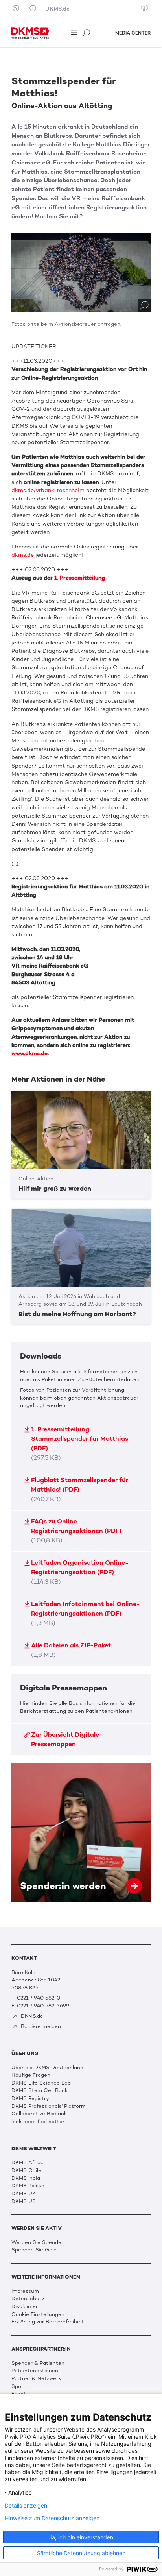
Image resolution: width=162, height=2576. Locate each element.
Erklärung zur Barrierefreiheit (48, 2322)
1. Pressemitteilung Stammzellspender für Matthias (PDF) (80, 1443)
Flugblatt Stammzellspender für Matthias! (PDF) (80, 1489)
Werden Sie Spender (37, 2242)
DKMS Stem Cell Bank (40, 2090)
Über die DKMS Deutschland (47, 2067)
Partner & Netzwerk (36, 2378)
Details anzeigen (26, 2506)
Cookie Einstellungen (38, 2314)
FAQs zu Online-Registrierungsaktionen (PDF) (76, 1531)
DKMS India (26, 2178)
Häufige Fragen (31, 2075)
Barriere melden (40, 2026)
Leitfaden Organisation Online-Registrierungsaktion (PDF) (80, 1572)
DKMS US (24, 2201)
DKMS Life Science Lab (41, 2083)
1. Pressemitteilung (80, 578)
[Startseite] (30, 33)
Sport (18, 2386)
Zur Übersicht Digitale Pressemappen (65, 1739)
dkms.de (23, 555)
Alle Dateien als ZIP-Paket (71, 1650)
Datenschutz (28, 2298)
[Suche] (87, 33)
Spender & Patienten (38, 2363)
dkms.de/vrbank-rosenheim (49, 490)
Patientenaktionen (35, 2370)
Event (19, 2394)
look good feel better (38, 2121)
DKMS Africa (28, 2162)
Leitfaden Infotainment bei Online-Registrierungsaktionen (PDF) (86, 1613)
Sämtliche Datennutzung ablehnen (81, 2553)
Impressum (25, 2291)
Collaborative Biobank (39, 2113)
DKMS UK (24, 2193)
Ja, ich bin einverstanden (81, 2537)
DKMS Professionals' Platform (49, 2106)
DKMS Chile (26, 2170)
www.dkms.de (29, 1053)
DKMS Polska (28, 2185)
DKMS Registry (30, 2098)
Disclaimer (25, 2306)
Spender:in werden (81, 1833)
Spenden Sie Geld (34, 2250)
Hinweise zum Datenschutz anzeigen (52, 2518)
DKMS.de (57, 9)
